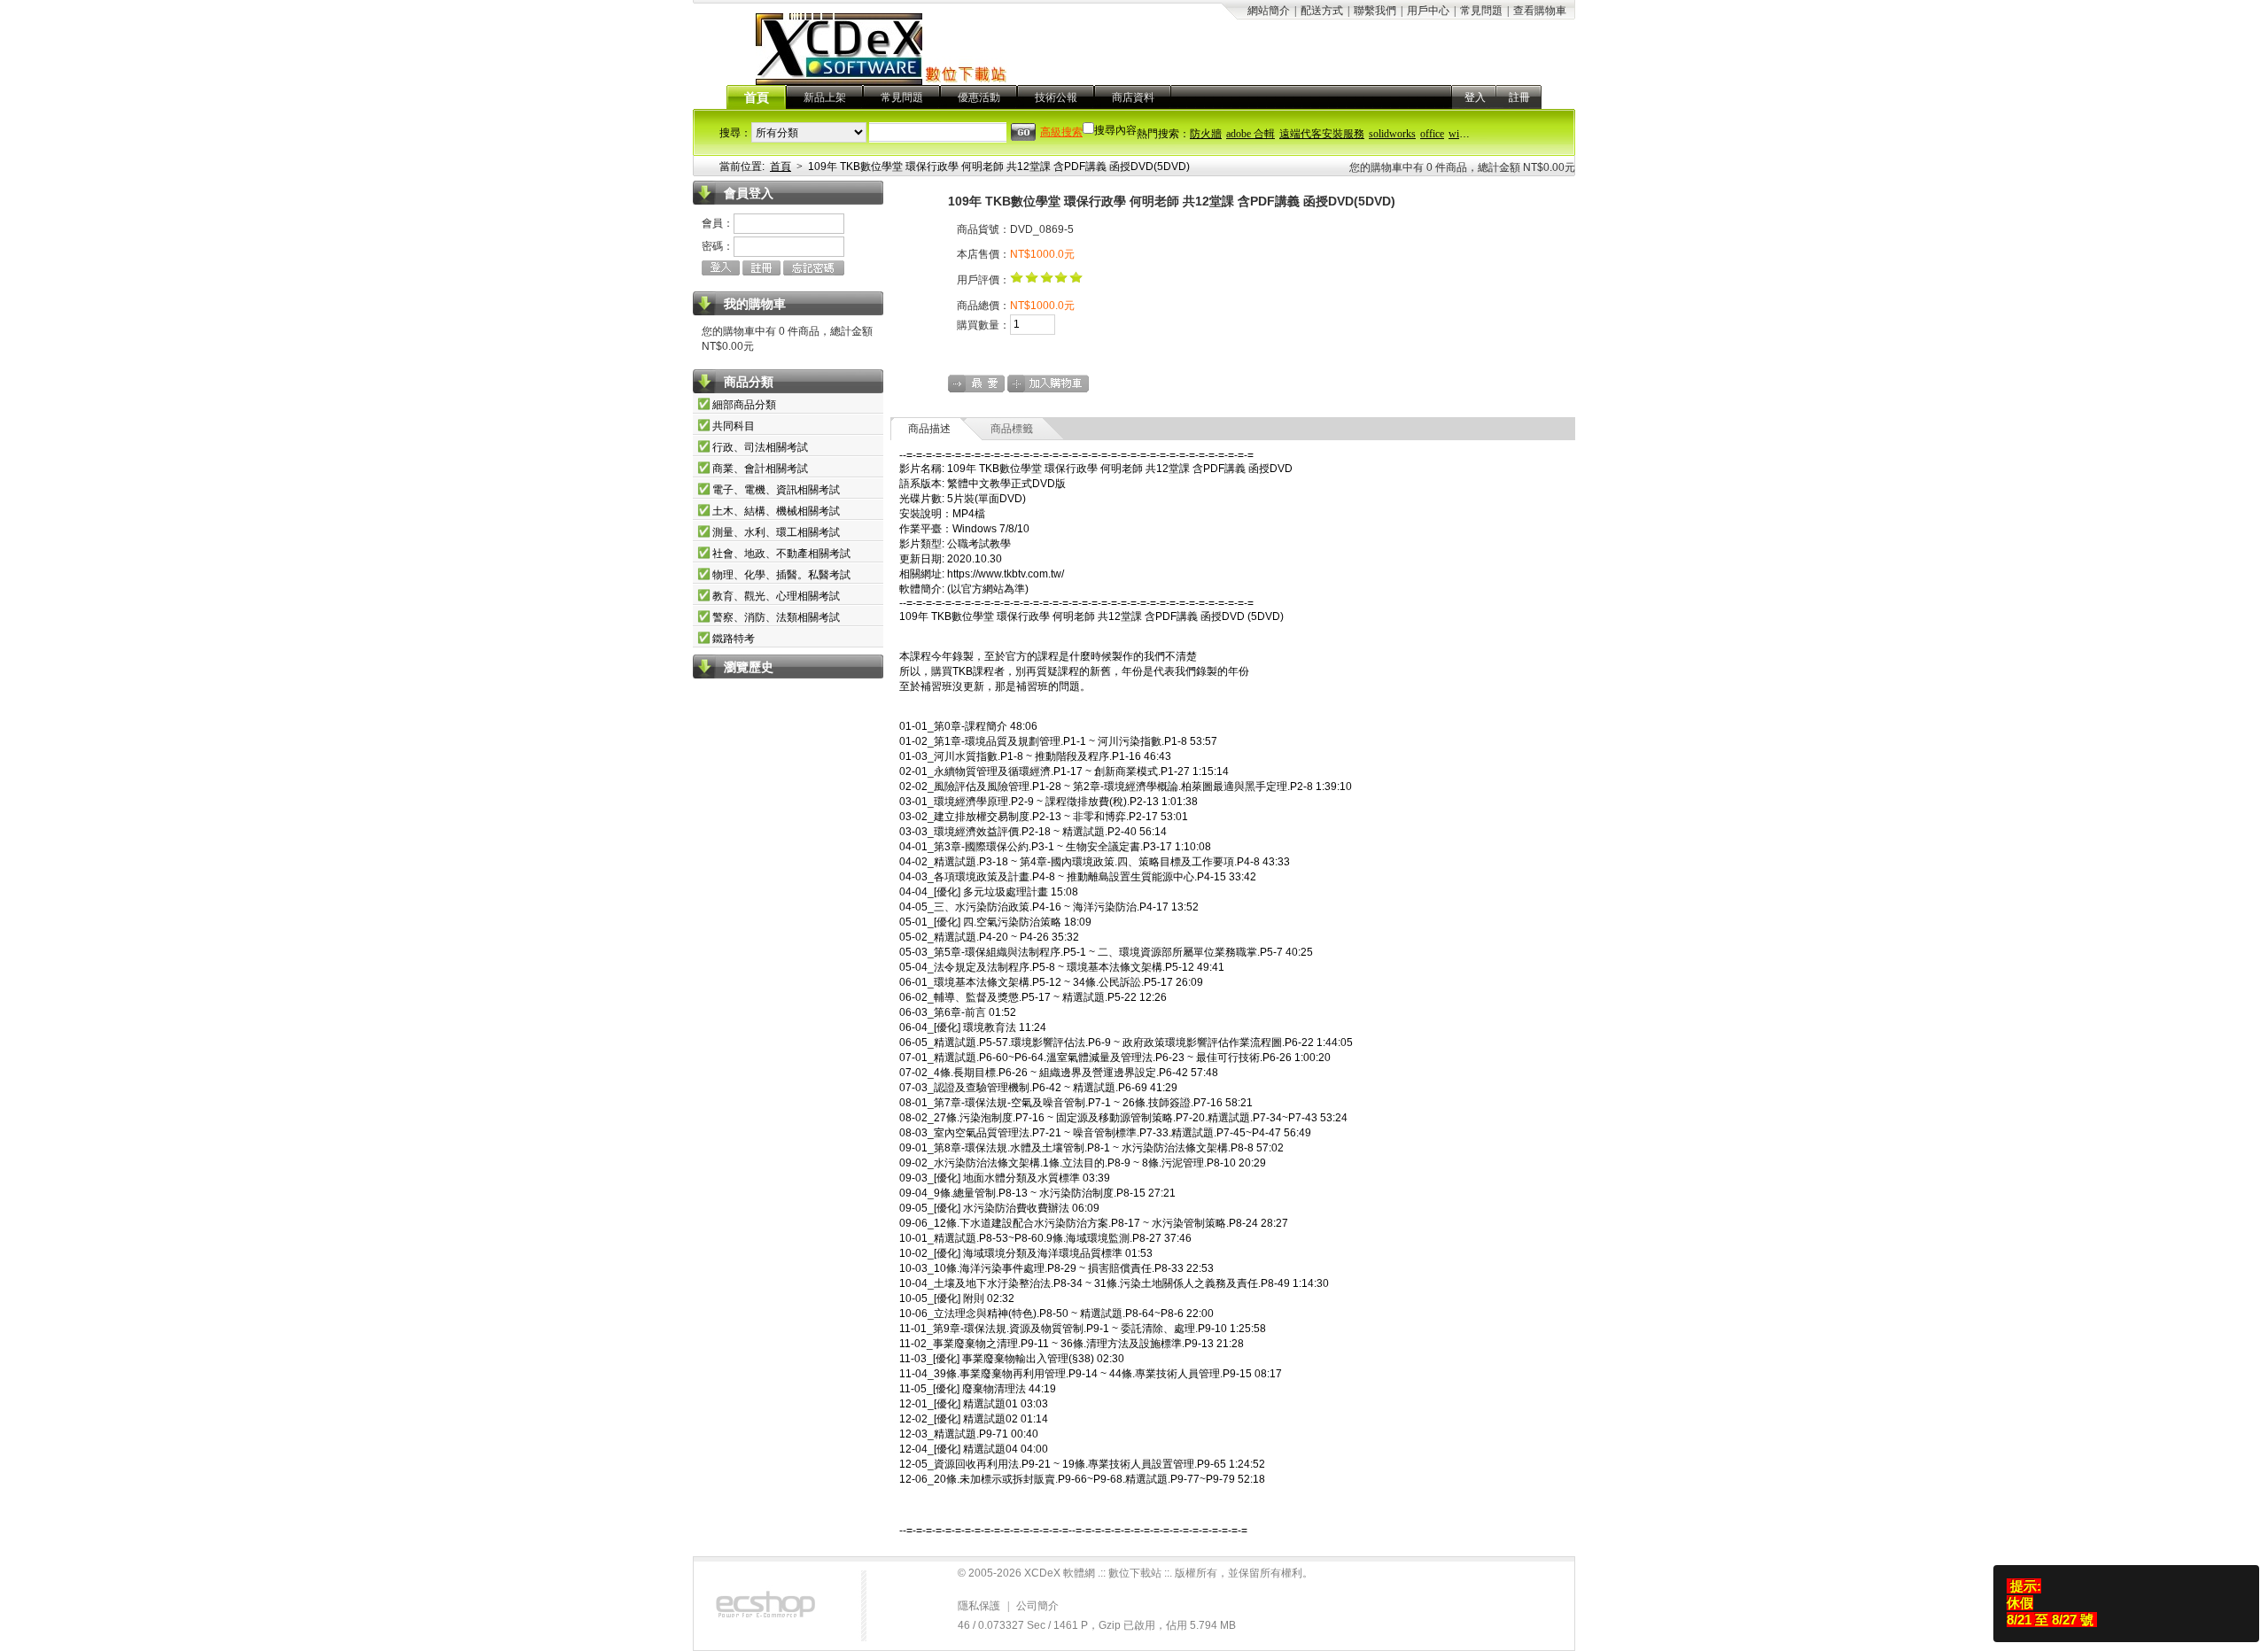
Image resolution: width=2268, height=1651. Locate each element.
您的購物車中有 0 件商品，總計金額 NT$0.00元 (1462, 167)
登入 (1475, 97)
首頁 (757, 98)
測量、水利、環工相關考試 (776, 532)
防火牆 (1206, 134)
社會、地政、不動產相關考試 (781, 554)
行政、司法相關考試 (760, 447)
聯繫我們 (1375, 11)
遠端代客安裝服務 (1322, 134)
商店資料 (1133, 97)
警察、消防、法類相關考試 (776, 617)
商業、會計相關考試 (760, 469)
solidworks (1392, 134)
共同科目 (734, 426)
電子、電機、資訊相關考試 (776, 490)
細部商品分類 (744, 405)
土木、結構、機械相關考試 (776, 511)
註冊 (1519, 97)
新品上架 (825, 97)
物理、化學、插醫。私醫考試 (781, 575)
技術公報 (1056, 97)
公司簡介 (1037, 1606)
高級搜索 (1061, 132)
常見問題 (1481, 11)
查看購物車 (1540, 11)
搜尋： (735, 133)
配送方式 (1322, 11)
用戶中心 (1428, 11)
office (1432, 134)
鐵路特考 (734, 639)
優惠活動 (979, 97)
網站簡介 (1269, 11)
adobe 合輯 (1251, 134)
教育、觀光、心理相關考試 (776, 596)
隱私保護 (979, 1606)
